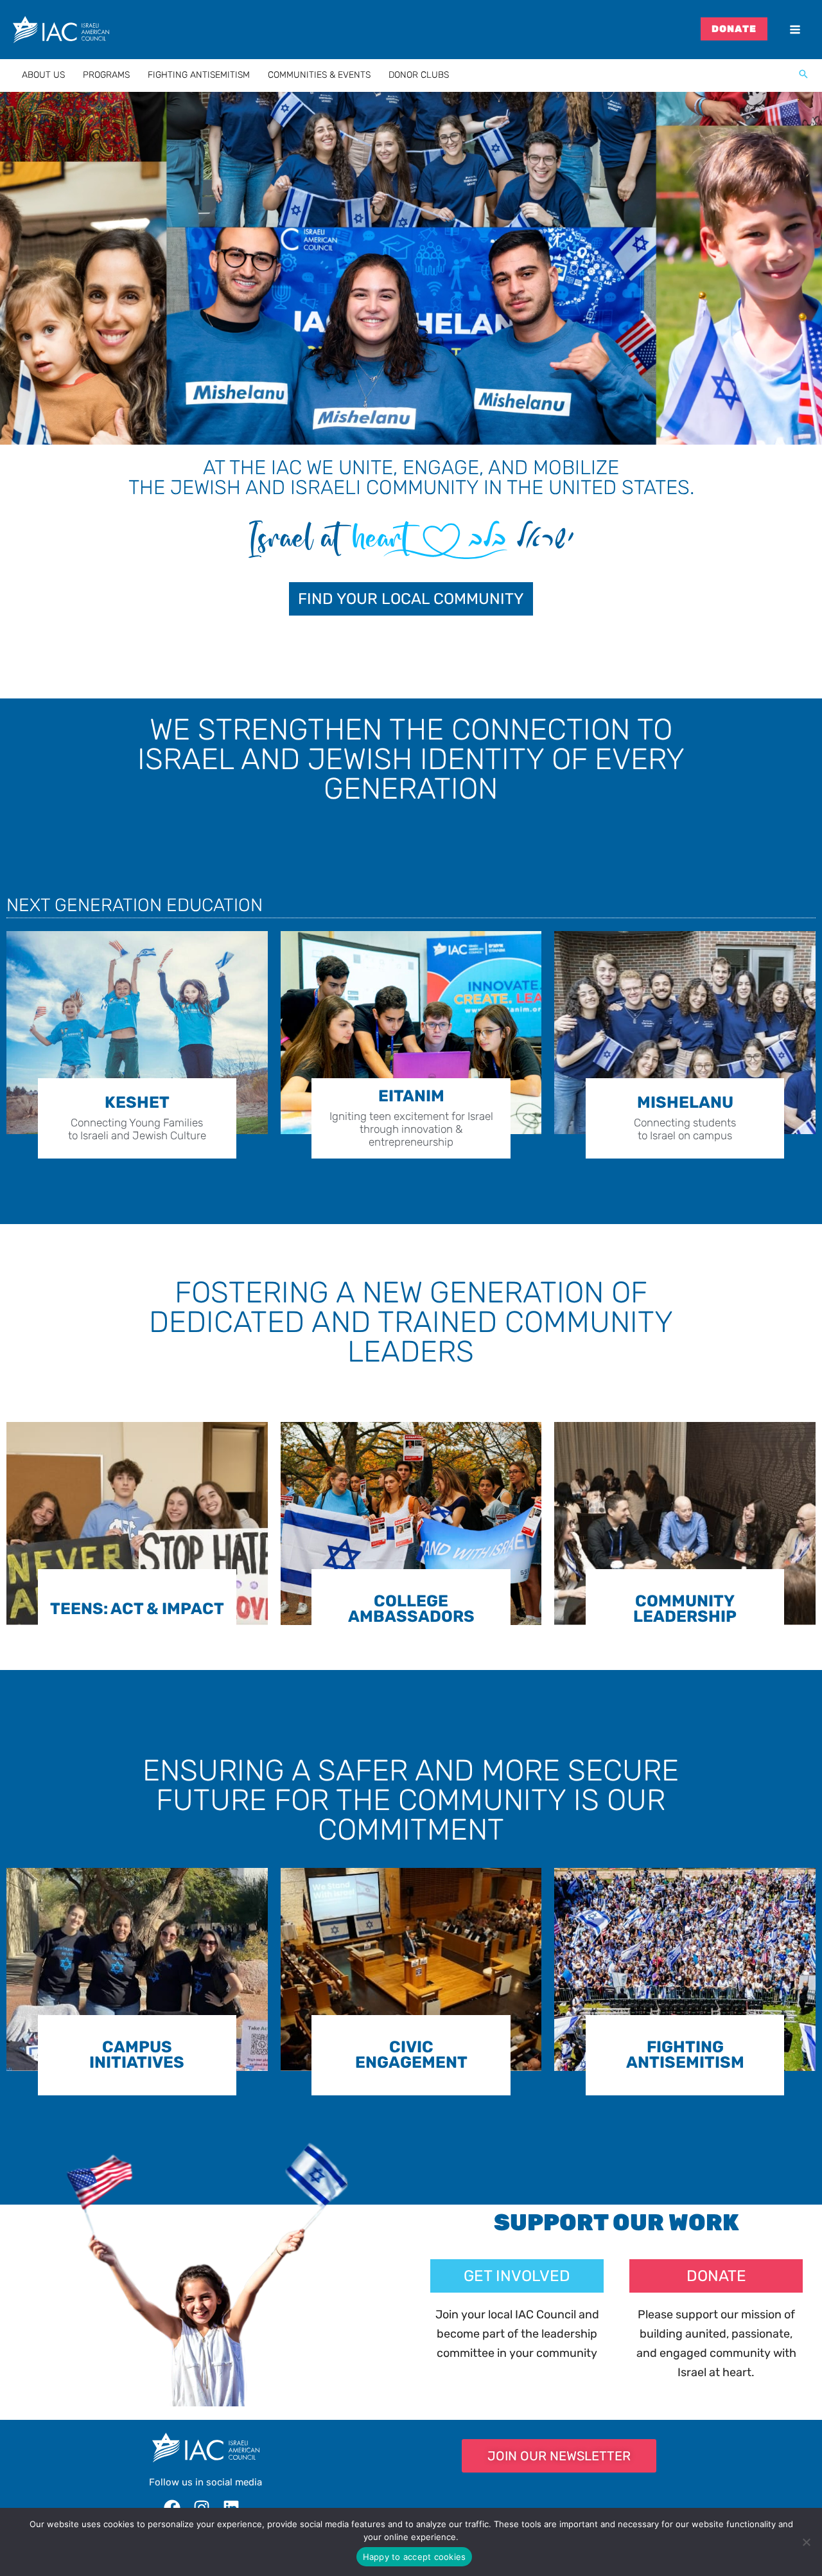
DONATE (734, 29)
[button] (803, 75)
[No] (806, 2542)
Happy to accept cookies (415, 2557)
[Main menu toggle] (795, 30)
